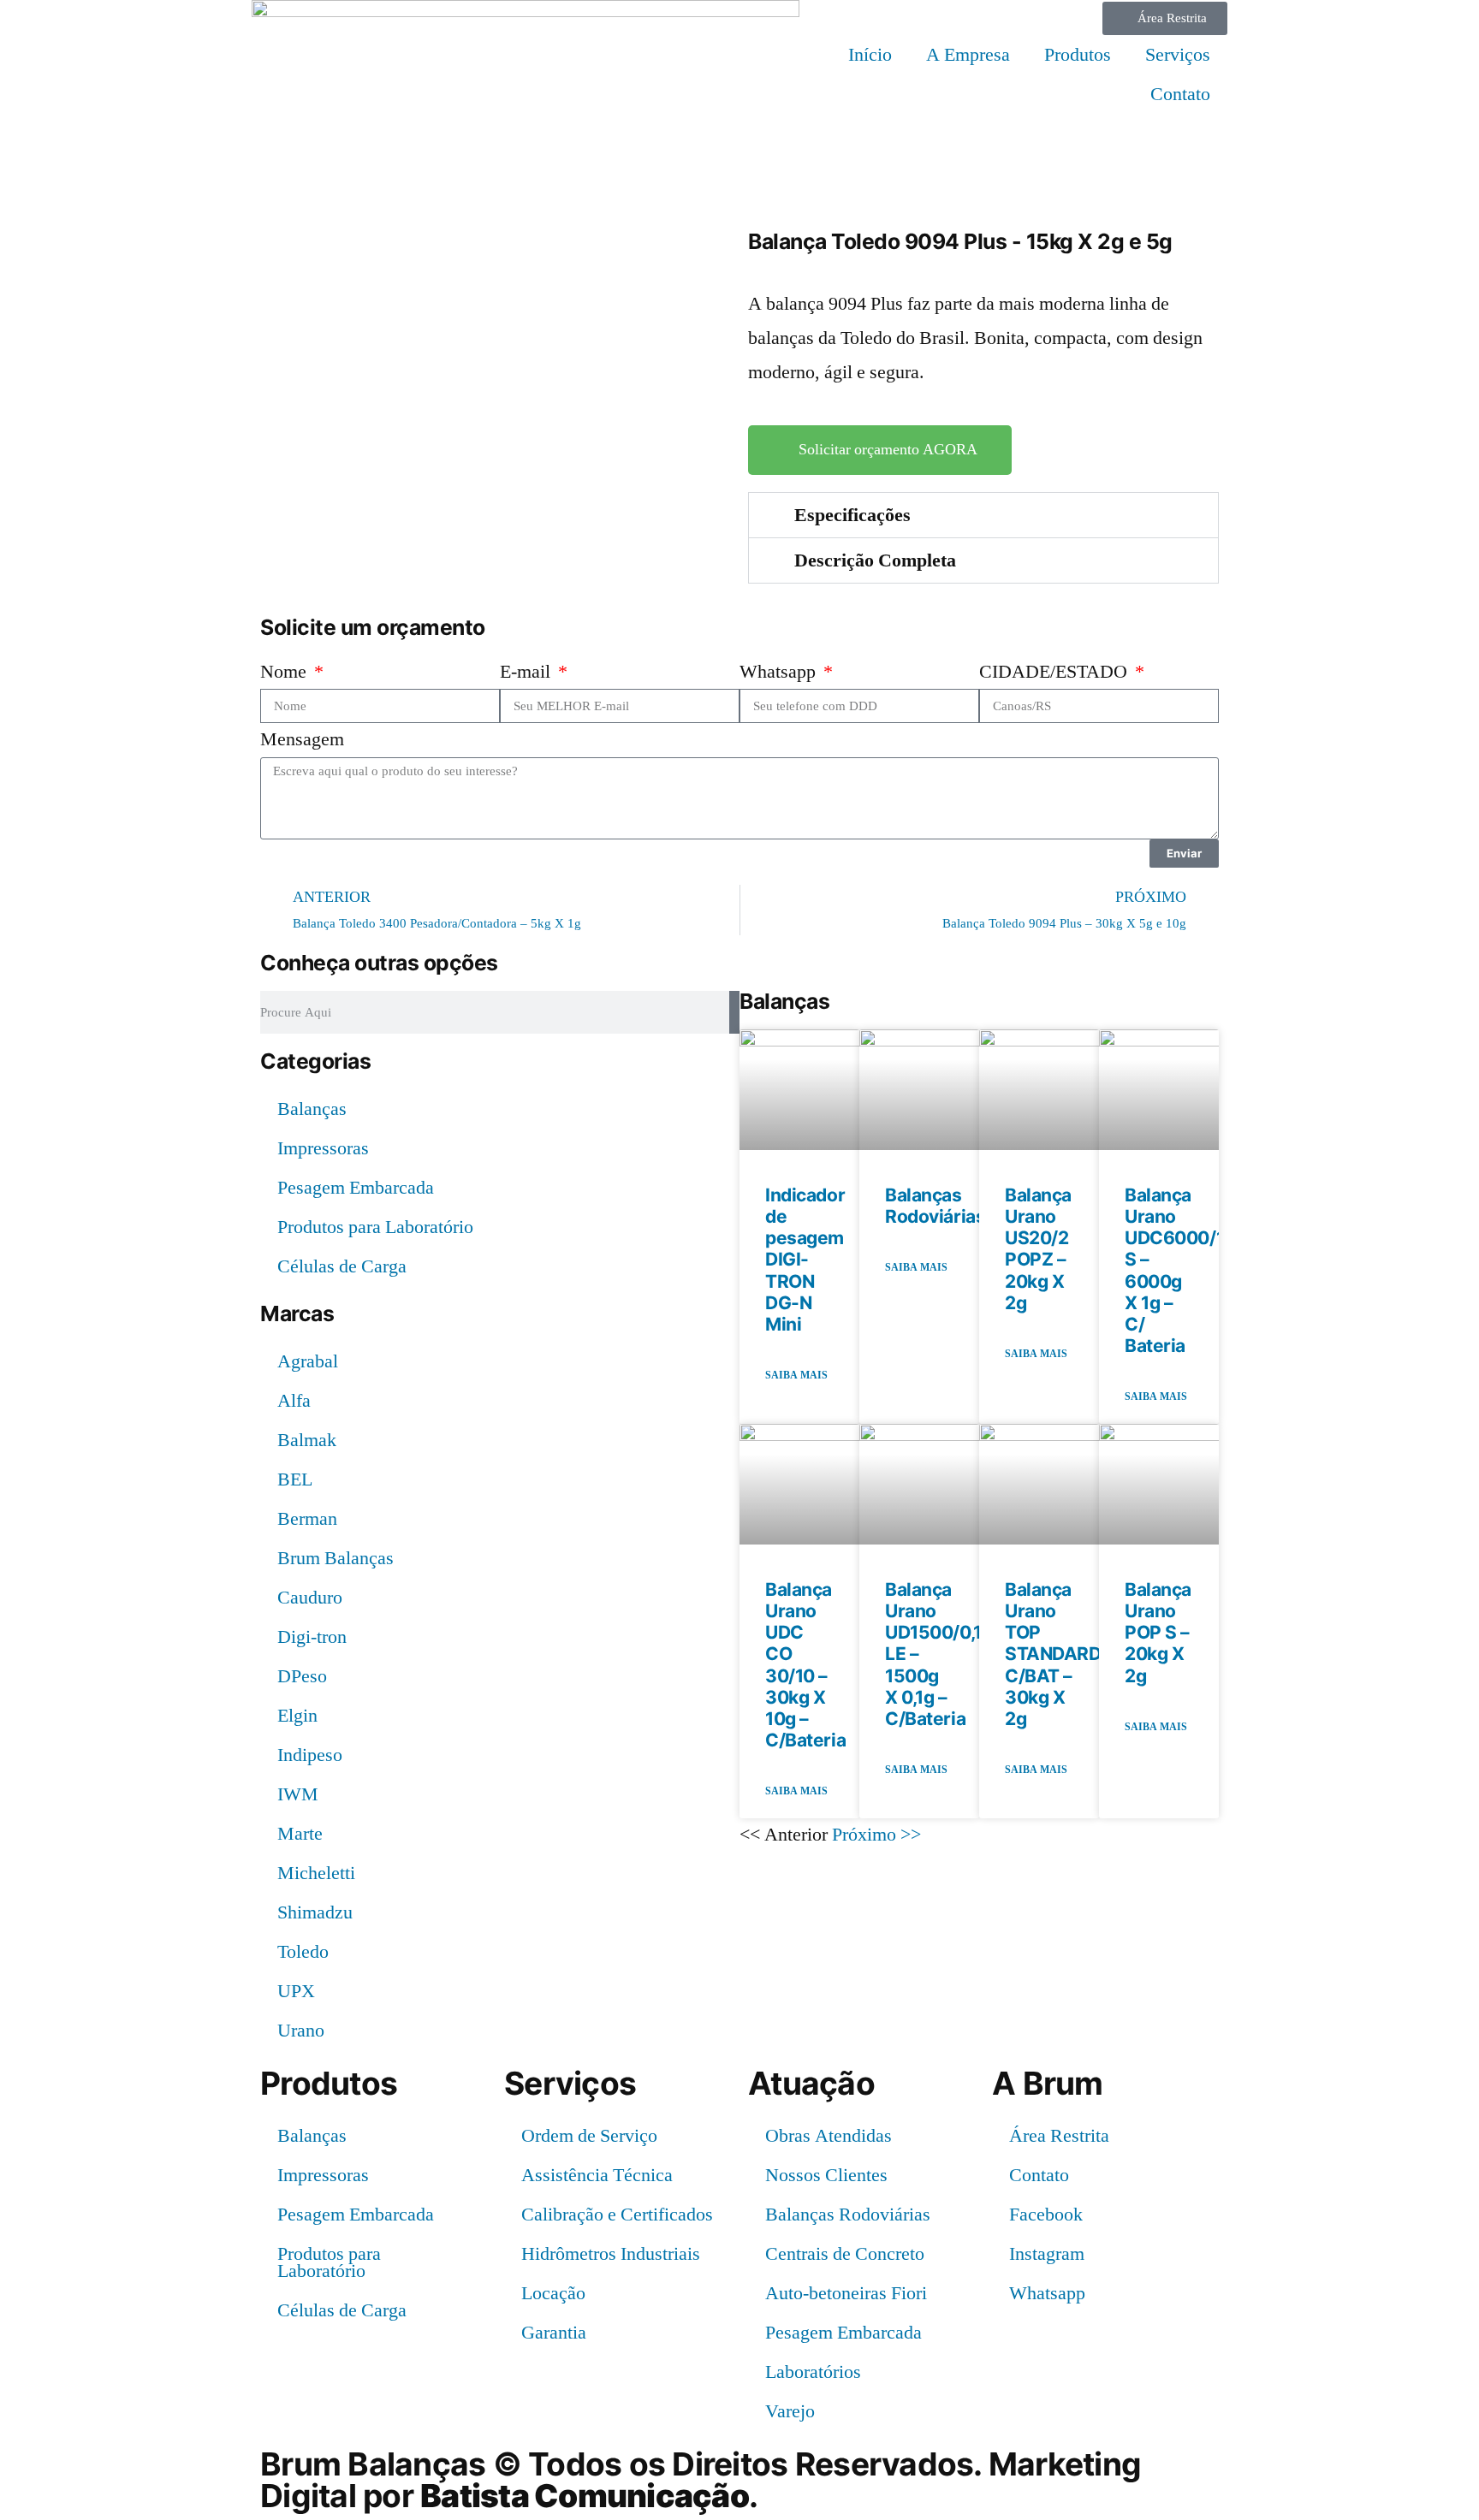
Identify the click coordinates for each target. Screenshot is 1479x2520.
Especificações (852, 515)
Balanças (312, 1109)
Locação (553, 2293)
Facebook (1046, 2215)
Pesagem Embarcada (356, 1188)
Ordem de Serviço (589, 2136)
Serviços (1178, 55)
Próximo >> (876, 1835)
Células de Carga (342, 1266)
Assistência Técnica (597, 2175)
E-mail (527, 672)
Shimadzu (315, 1912)
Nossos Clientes (826, 2175)
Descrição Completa (875, 560)
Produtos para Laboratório (375, 1227)
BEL (295, 1479)
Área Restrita (1059, 2136)
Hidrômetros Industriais (611, 2254)
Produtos (1078, 55)
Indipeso (310, 1755)
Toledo (303, 1952)
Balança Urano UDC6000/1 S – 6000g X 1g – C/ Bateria (1174, 1270)
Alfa (294, 1401)
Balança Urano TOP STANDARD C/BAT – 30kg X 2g (1053, 1654)
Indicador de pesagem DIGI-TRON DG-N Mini (805, 1260)
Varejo (790, 2411)
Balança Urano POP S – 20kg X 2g (1158, 1633)
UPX (296, 1991)
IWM (298, 1794)
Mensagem (302, 739)
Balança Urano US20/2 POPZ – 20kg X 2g (1038, 1249)
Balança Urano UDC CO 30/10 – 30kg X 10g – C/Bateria (805, 1665)
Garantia (554, 2333)
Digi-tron (312, 1637)
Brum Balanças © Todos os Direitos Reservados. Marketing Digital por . (701, 2480)
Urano (301, 2031)
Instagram (1047, 2254)
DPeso (302, 1676)
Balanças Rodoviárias (935, 1206)
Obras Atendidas (829, 2136)
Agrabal (308, 1361)
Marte (300, 1834)
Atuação (811, 2083)
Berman (307, 1519)
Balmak (307, 1440)
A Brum (1048, 2083)
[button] (983, 515)
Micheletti (316, 1873)
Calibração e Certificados (617, 2215)
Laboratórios (813, 2372)
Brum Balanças (336, 1558)
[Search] (734, 1012)
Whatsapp (780, 672)
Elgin (297, 1716)
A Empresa (968, 55)
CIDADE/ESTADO (1055, 672)
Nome (285, 672)
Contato (1180, 94)
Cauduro (310, 1598)
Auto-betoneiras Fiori (846, 2293)
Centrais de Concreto (845, 2254)
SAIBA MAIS (796, 1376)
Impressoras (323, 1148)
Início (870, 55)
